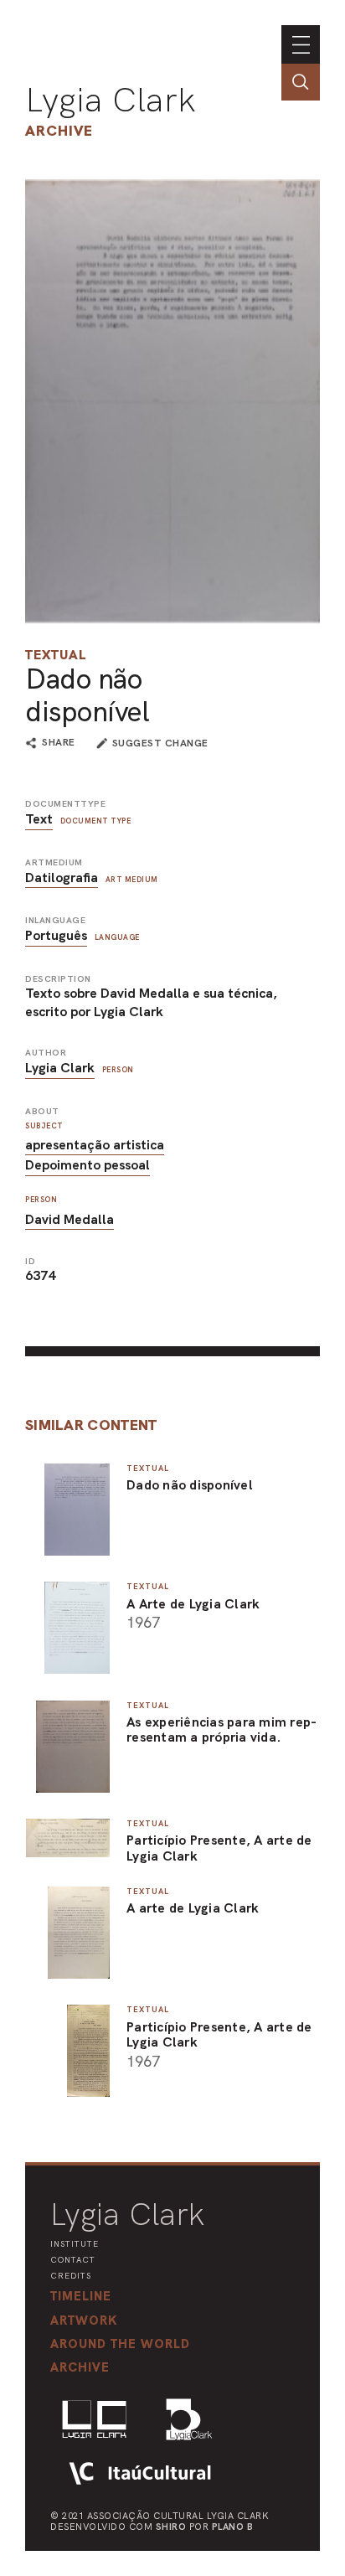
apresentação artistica (95, 1145)
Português (56, 935)
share (59, 743)
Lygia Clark (111, 100)
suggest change (160, 743)
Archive (59, 130)
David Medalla (70, 1219)
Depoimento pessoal (88, 1165)
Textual (56, 655)
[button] (120, 2344)
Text (39, 819)
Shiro (171, 2527)
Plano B (233, 2527)
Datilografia (62, 878)
